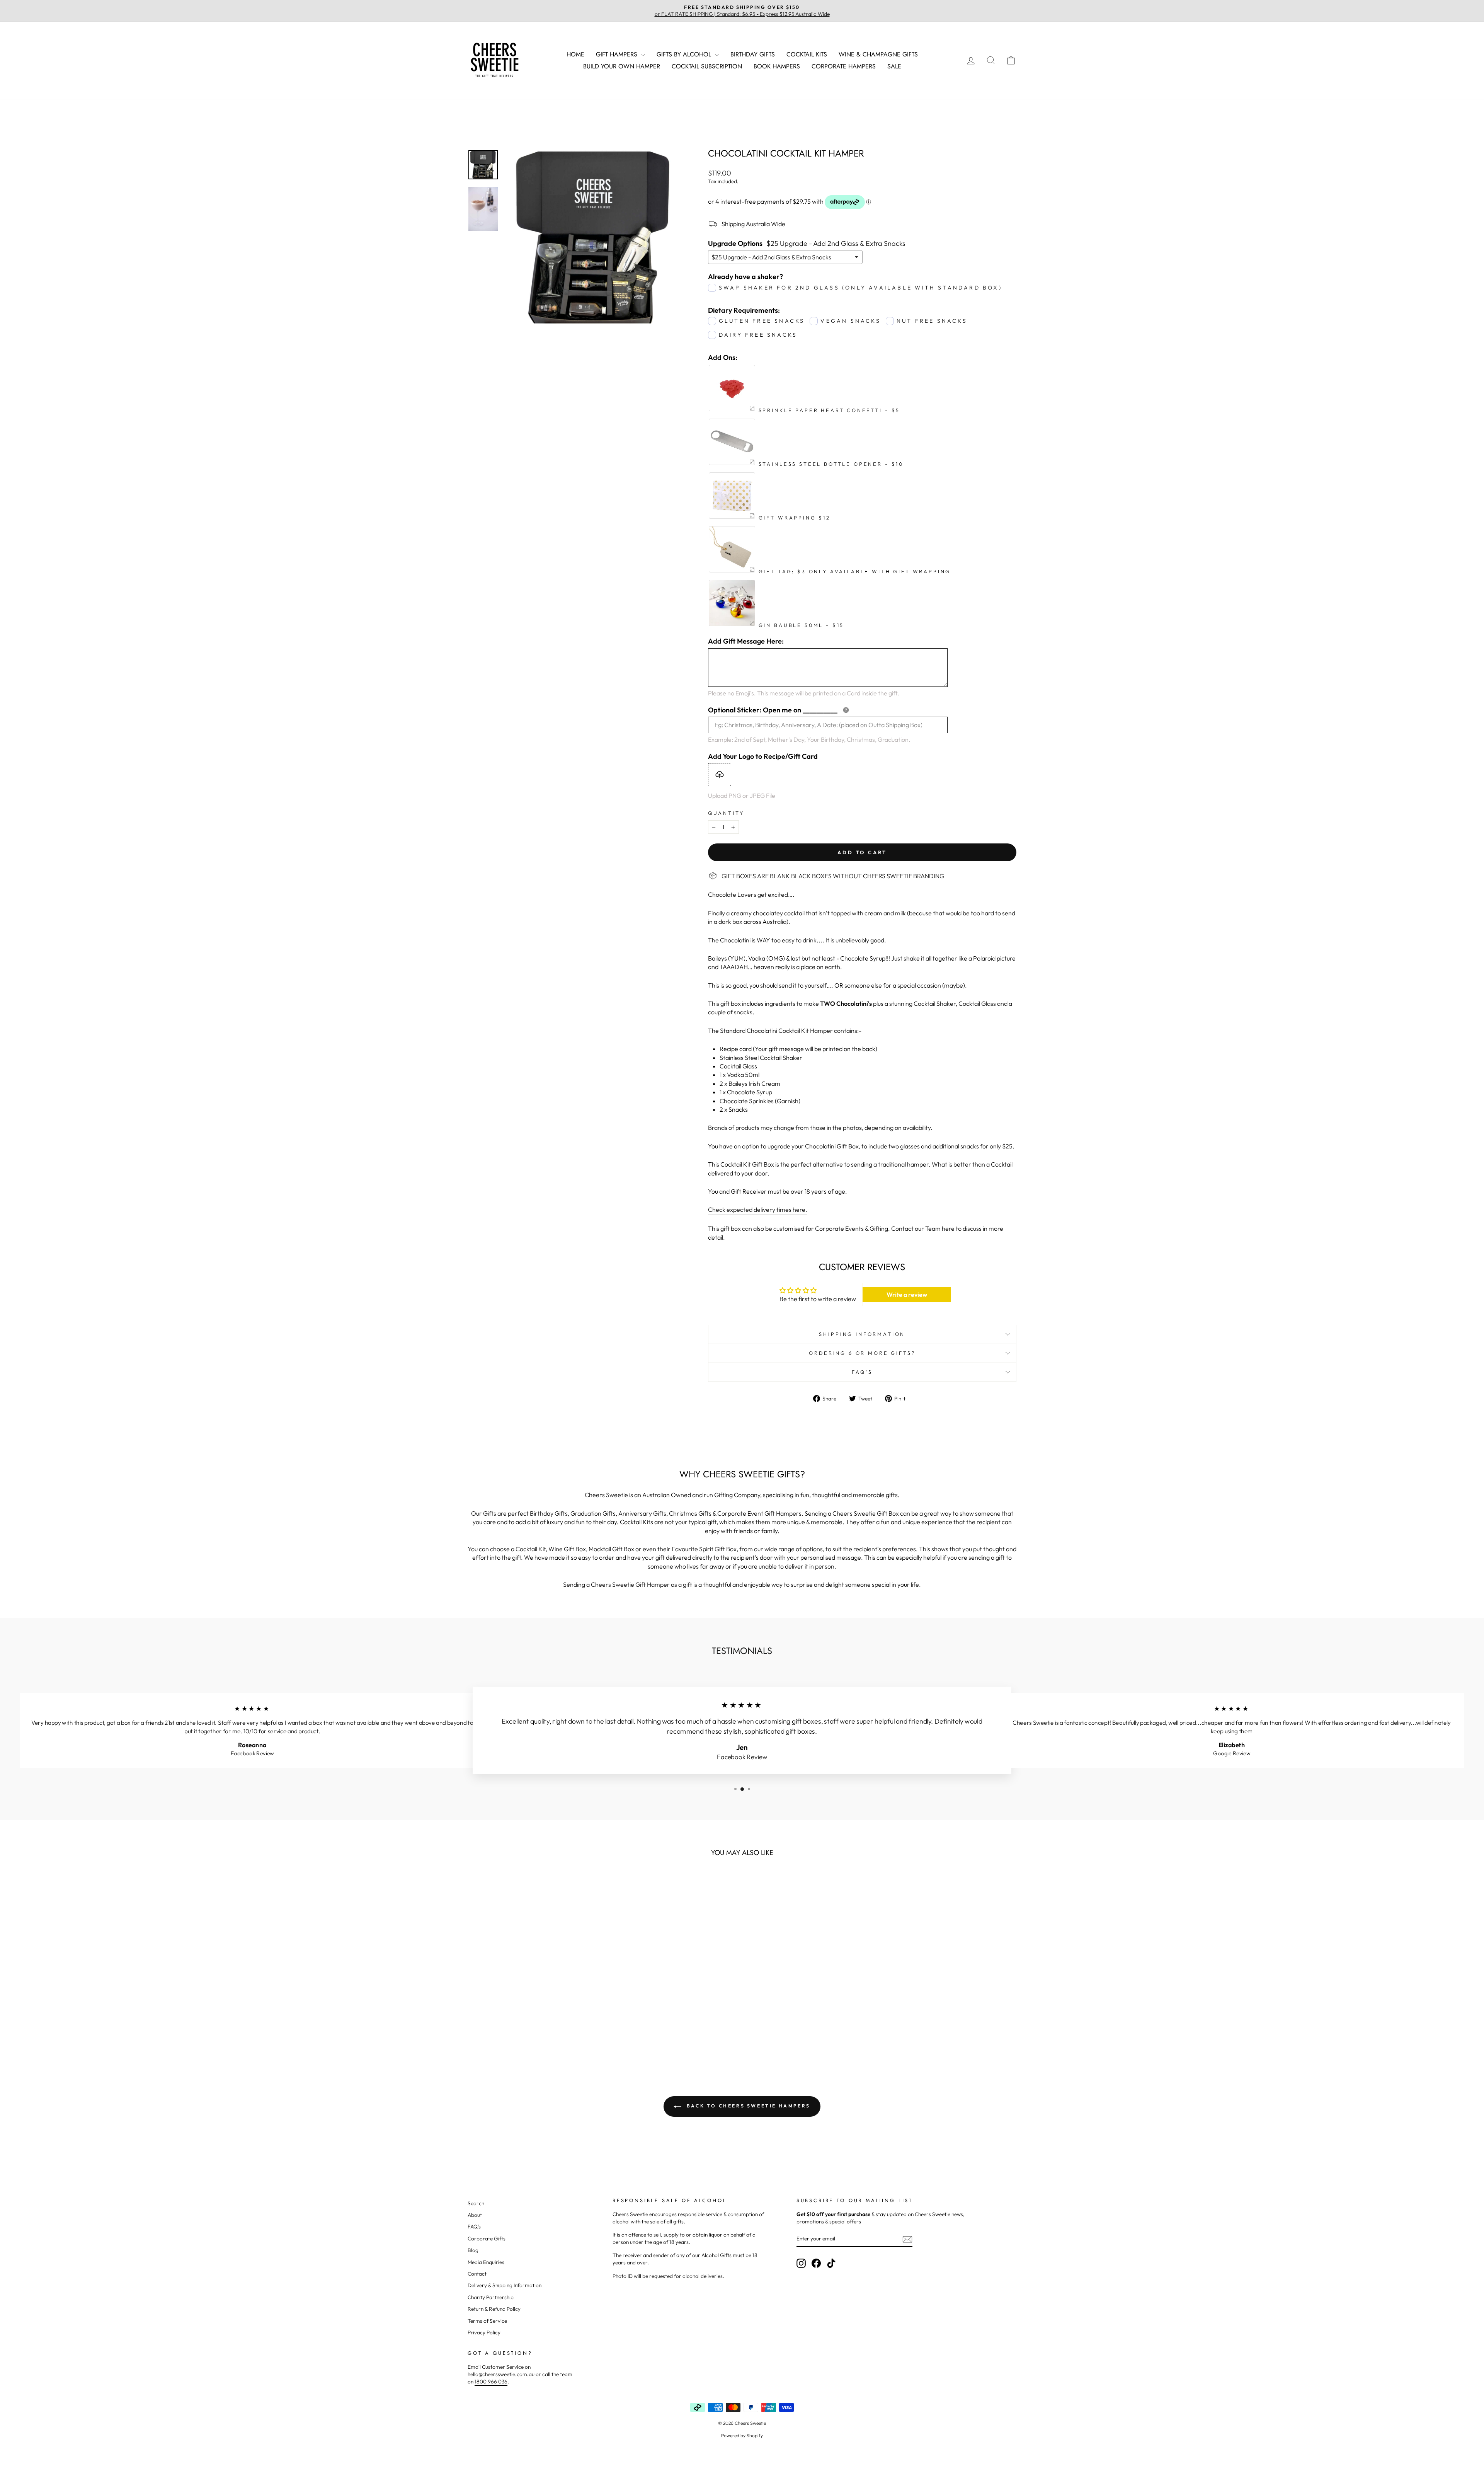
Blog (473, 2250)
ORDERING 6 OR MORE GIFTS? (862, 1353)
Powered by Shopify (742, 2435)
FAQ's (474, 2227)
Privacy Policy (484, 2332)
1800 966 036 (491, 2382)
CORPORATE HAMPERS (844, 66)
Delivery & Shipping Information (505, 2285)
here (948, 1228)
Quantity (726, 813)
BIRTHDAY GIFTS (753, 54)
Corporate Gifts (487, 2238)
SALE (894, 66)
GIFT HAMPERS (618, 54)
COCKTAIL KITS (807, 54)
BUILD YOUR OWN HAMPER (622, 66)
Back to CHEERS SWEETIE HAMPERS (747, 2106)
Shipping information (862, 1334)
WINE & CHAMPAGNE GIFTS (878, 54)
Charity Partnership (491, 2297)
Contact (477, 2274)
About (475, 2215)
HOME (575, 54)
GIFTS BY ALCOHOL (685, 54)
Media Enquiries (486, 2262)
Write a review (907, 1295)
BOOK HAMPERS (777, 66)
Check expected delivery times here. (758, 1210)
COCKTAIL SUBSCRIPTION (707, 66)
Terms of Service (487, 2321)
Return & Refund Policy (494, 2309)
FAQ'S (862, 1372)
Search (476, 2203)
